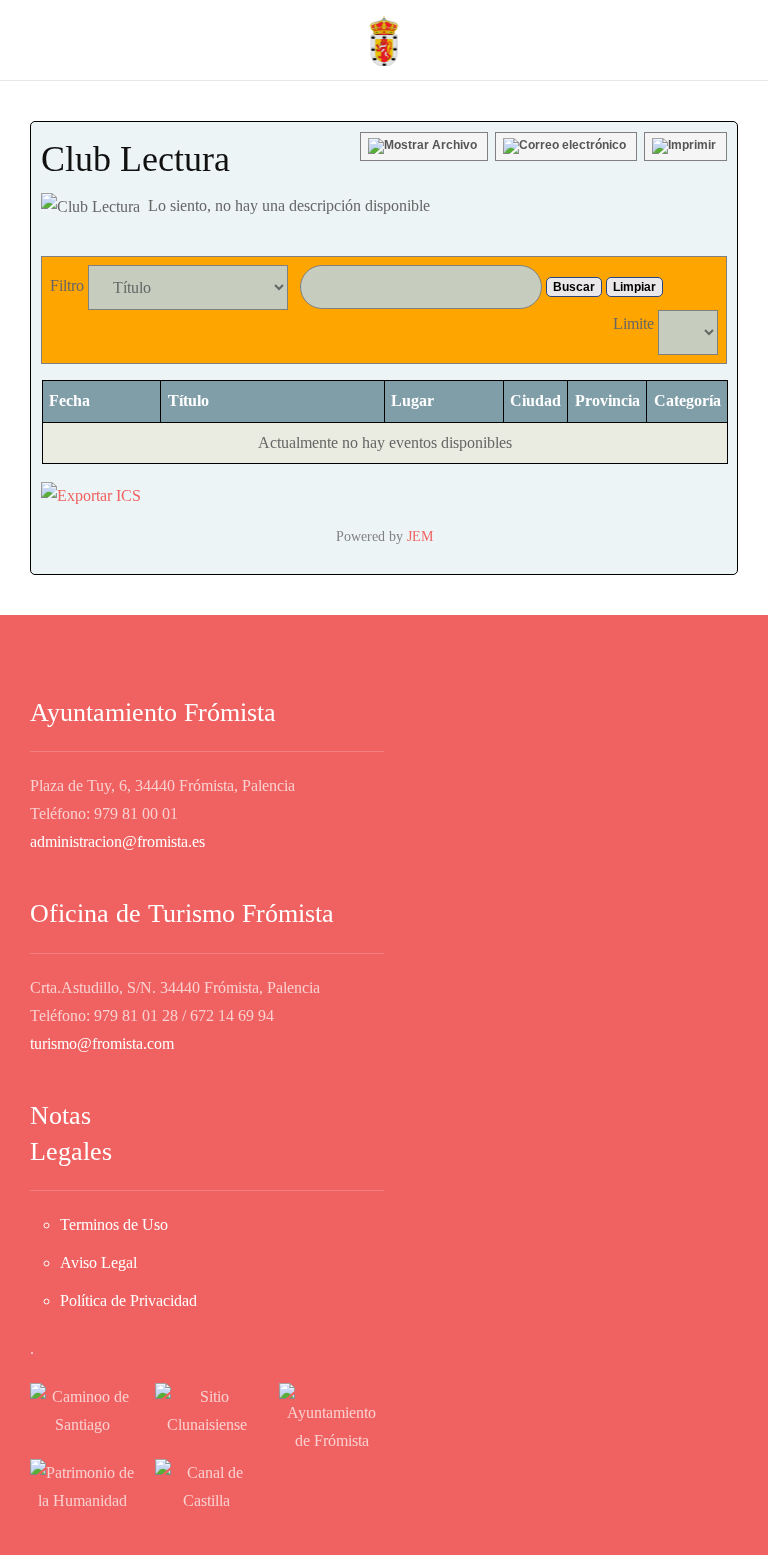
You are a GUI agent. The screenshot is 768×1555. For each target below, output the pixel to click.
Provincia (607, 400)
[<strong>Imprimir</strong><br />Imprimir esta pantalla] (685, 146)
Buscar (574, 287)
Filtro (67, 285)
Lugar (412, 400)
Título (188, 400)
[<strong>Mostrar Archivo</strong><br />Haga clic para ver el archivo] (424, 146)
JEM (420, 536)
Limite (633, 323)
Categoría (687, 400)
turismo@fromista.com (102, 1043)
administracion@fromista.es (117, 841)
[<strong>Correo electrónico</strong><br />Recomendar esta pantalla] (566, 146)
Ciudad (535, 400)
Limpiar (634, 287)
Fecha (69, 400)
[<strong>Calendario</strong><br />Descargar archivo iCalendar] (91, 493)
